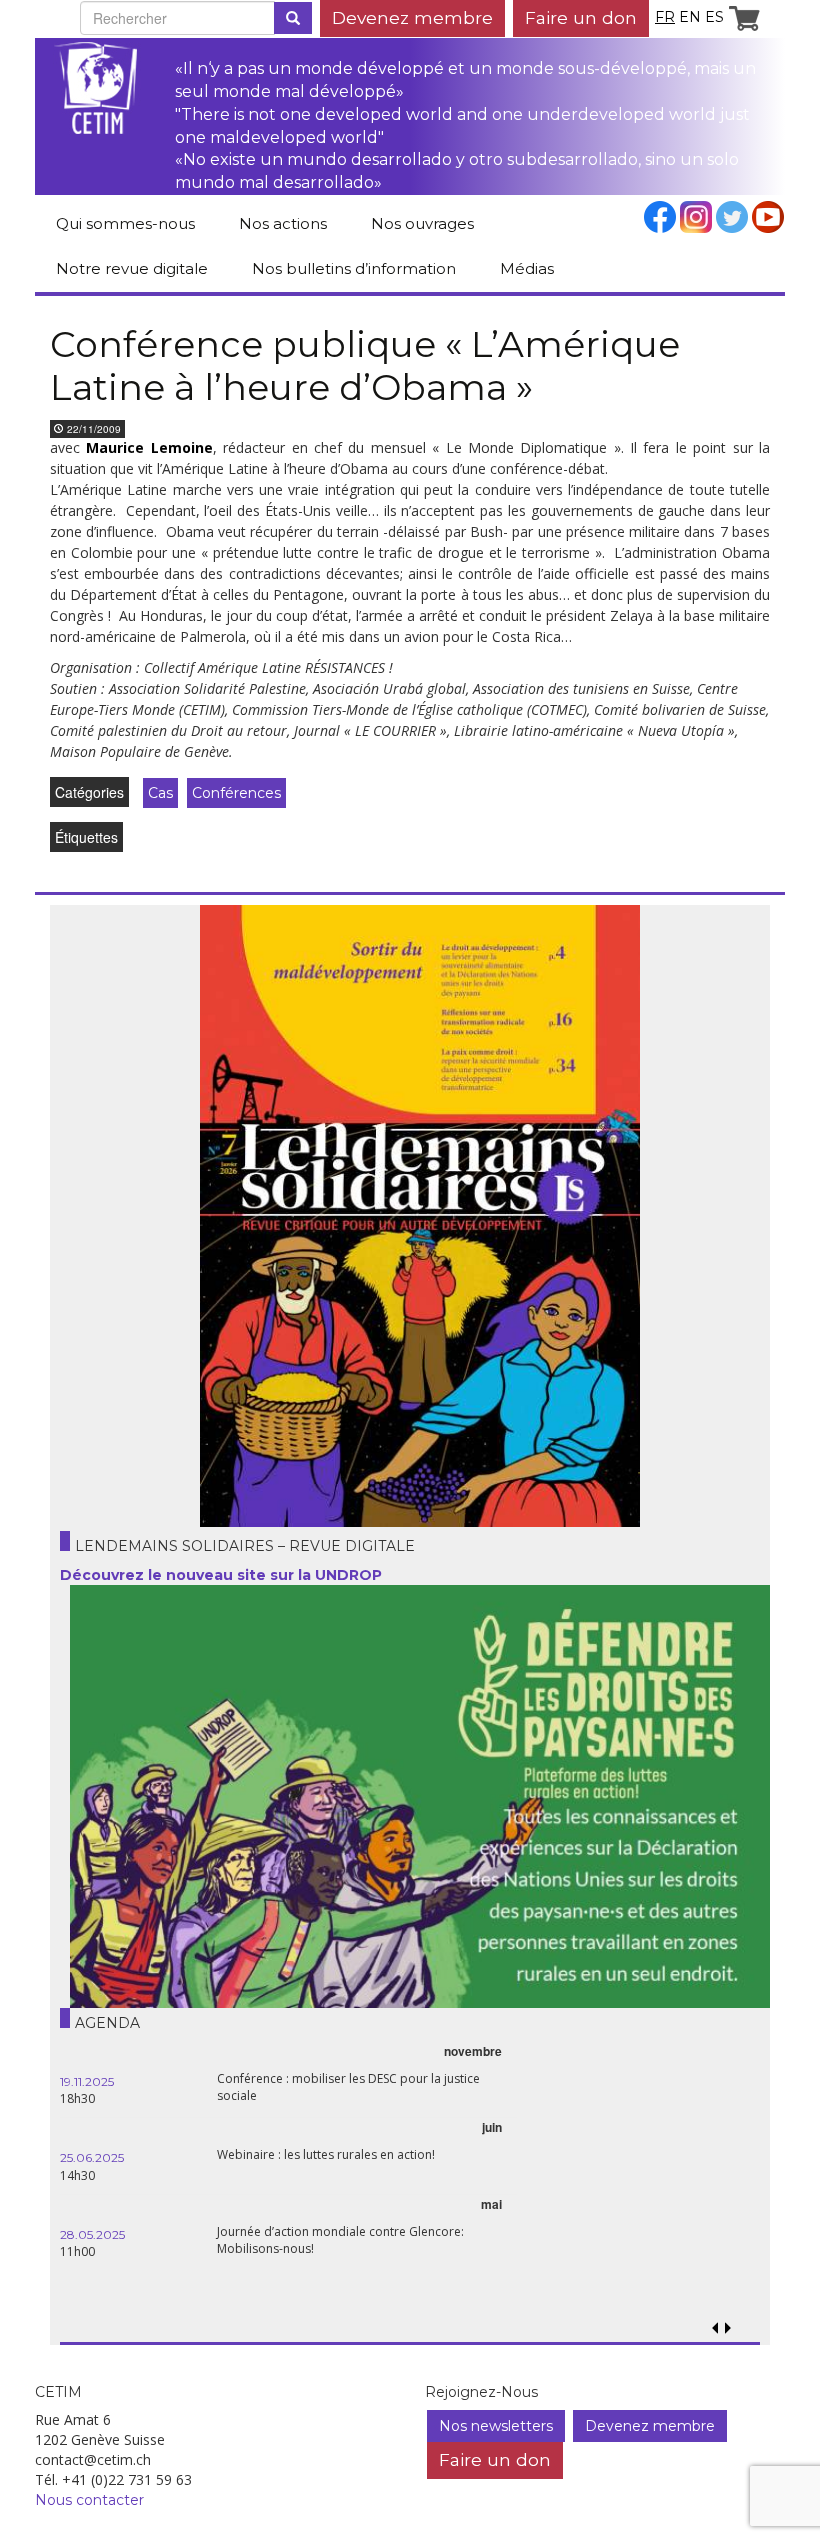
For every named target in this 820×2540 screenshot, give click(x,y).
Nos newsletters (496, 2426)
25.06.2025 (92, 2157)
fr (665, 17)
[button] (727, 2328)
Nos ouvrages (422, 223)
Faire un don (581, 17)
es (714, 17)
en (690, 17)
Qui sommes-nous (125, 223)
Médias (527, 268)
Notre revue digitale (132, 268)
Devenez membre (412, 17)
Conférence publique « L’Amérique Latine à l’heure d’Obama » (365, 365)
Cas (160, 793)
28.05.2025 (92, 2234)
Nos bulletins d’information (354, 268)
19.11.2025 (87, 2081)
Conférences (236, 793)
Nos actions (283, 223)
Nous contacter (89, 2500)
